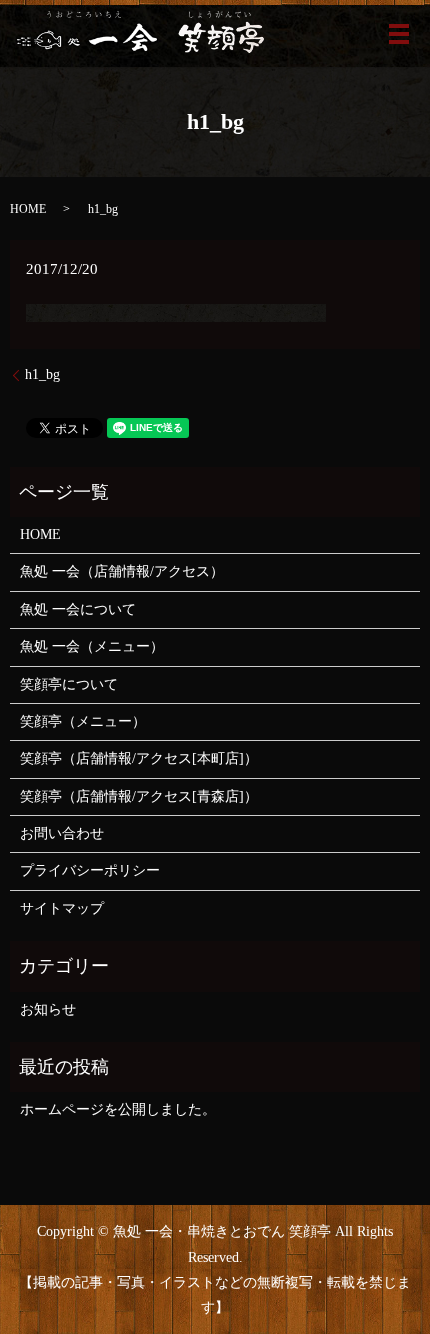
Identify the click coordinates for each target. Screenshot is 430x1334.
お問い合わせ (62, 833)
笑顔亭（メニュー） (83, 721)
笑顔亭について (69, 684)
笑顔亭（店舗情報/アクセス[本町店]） (139, 758)
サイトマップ (62, 908)
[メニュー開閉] (399, 34)
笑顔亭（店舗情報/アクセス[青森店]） (139, 796)
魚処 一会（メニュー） (92, 646)
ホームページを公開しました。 (118, 1109)
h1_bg (42, 374)
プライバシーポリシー (90, 870)
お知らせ (48, 1009)
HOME (28, 209)
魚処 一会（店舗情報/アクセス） (122, 571)
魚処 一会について (78, 609)
